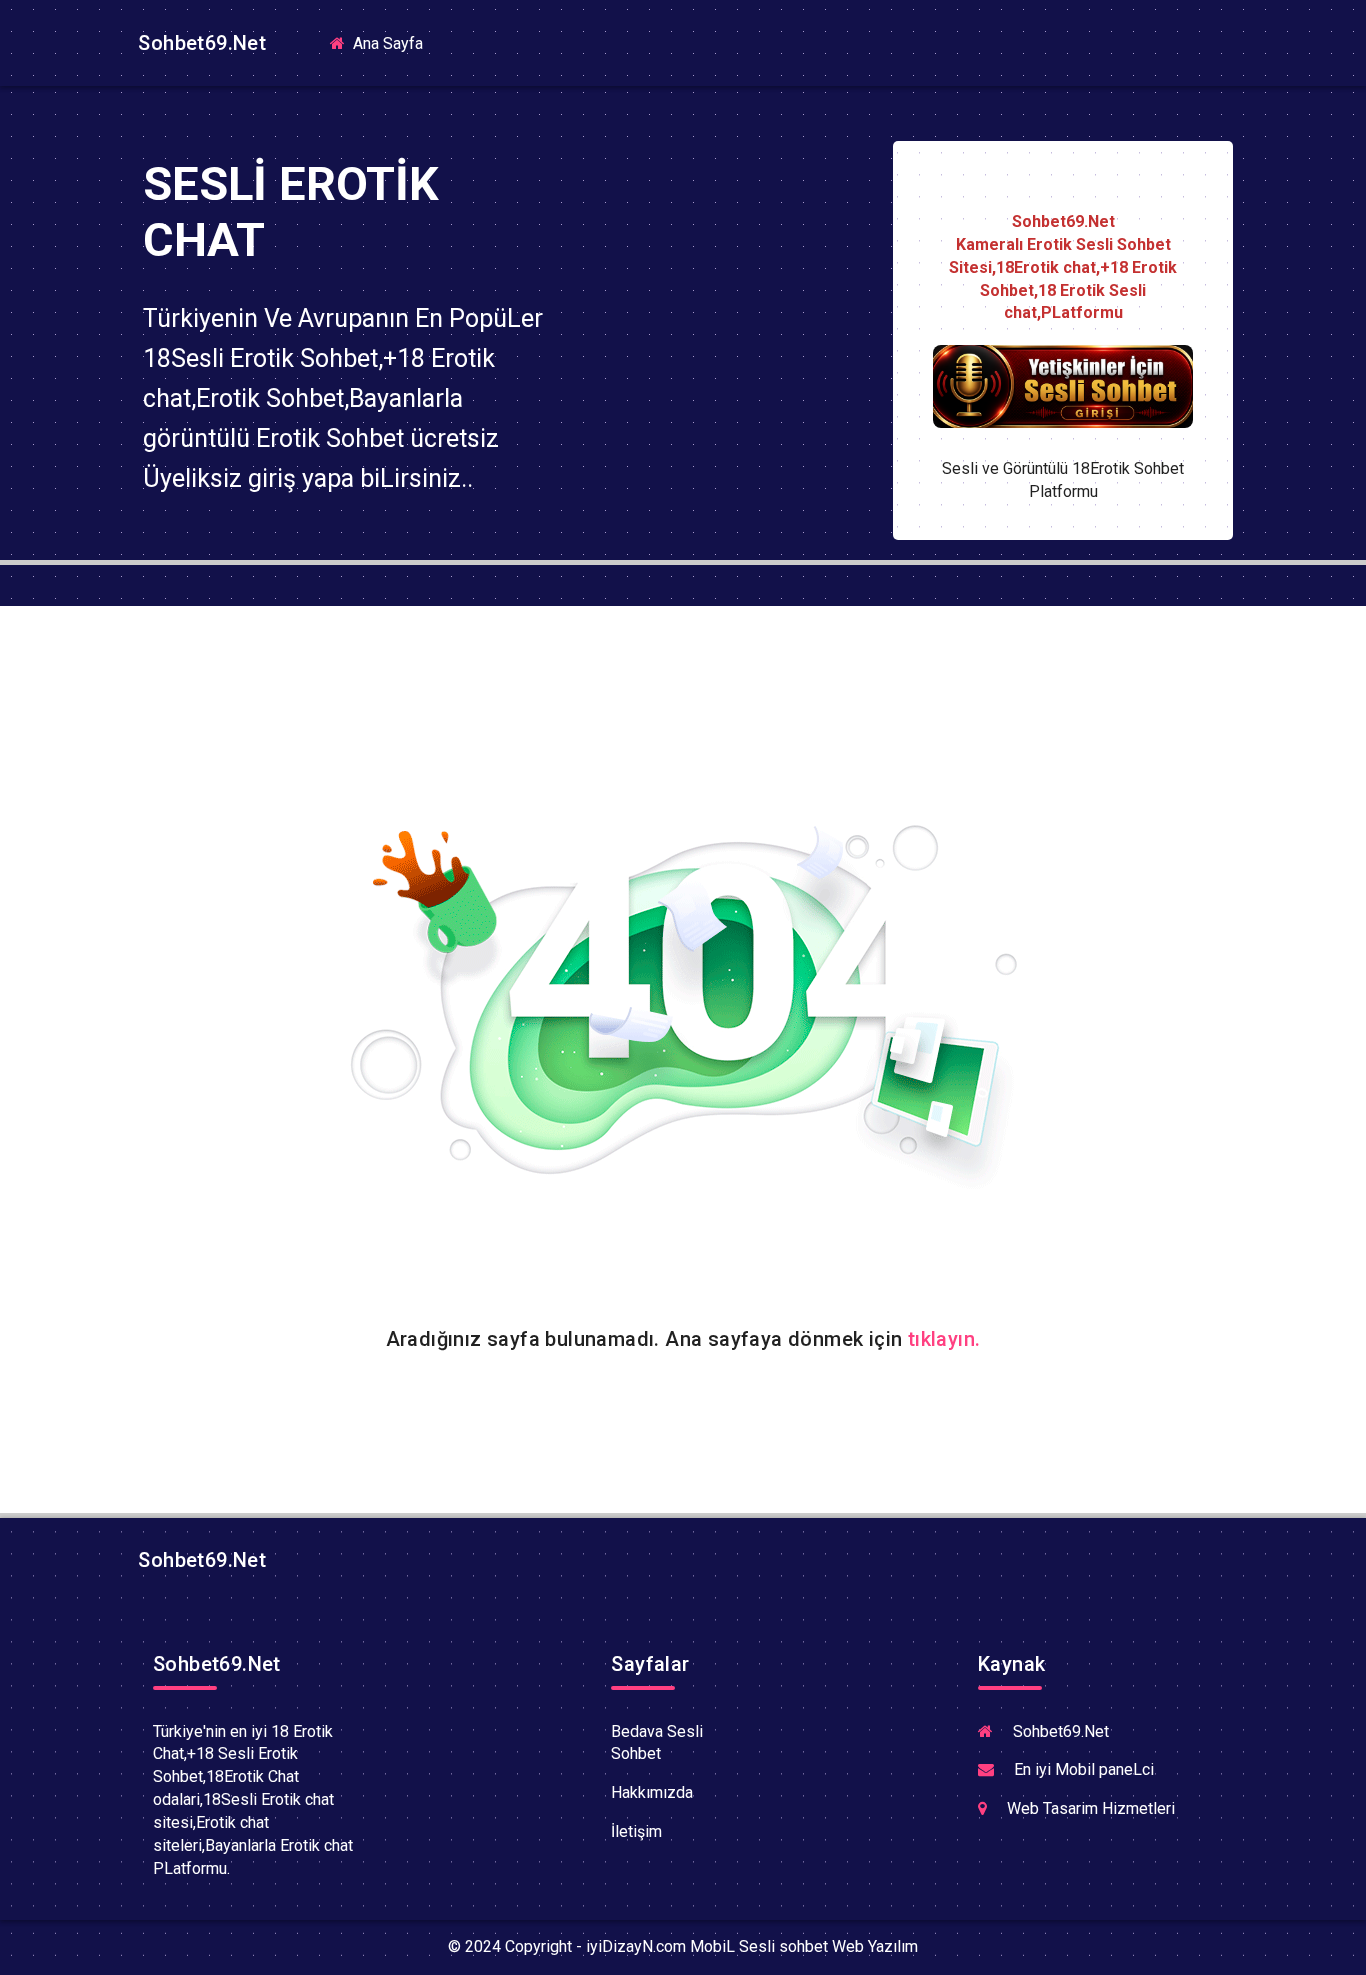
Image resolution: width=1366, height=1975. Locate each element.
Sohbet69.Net (199, 43)
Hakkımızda (652, 1792)
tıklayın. (944, 1339)
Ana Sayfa (394, 42)
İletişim (636, 1831)
